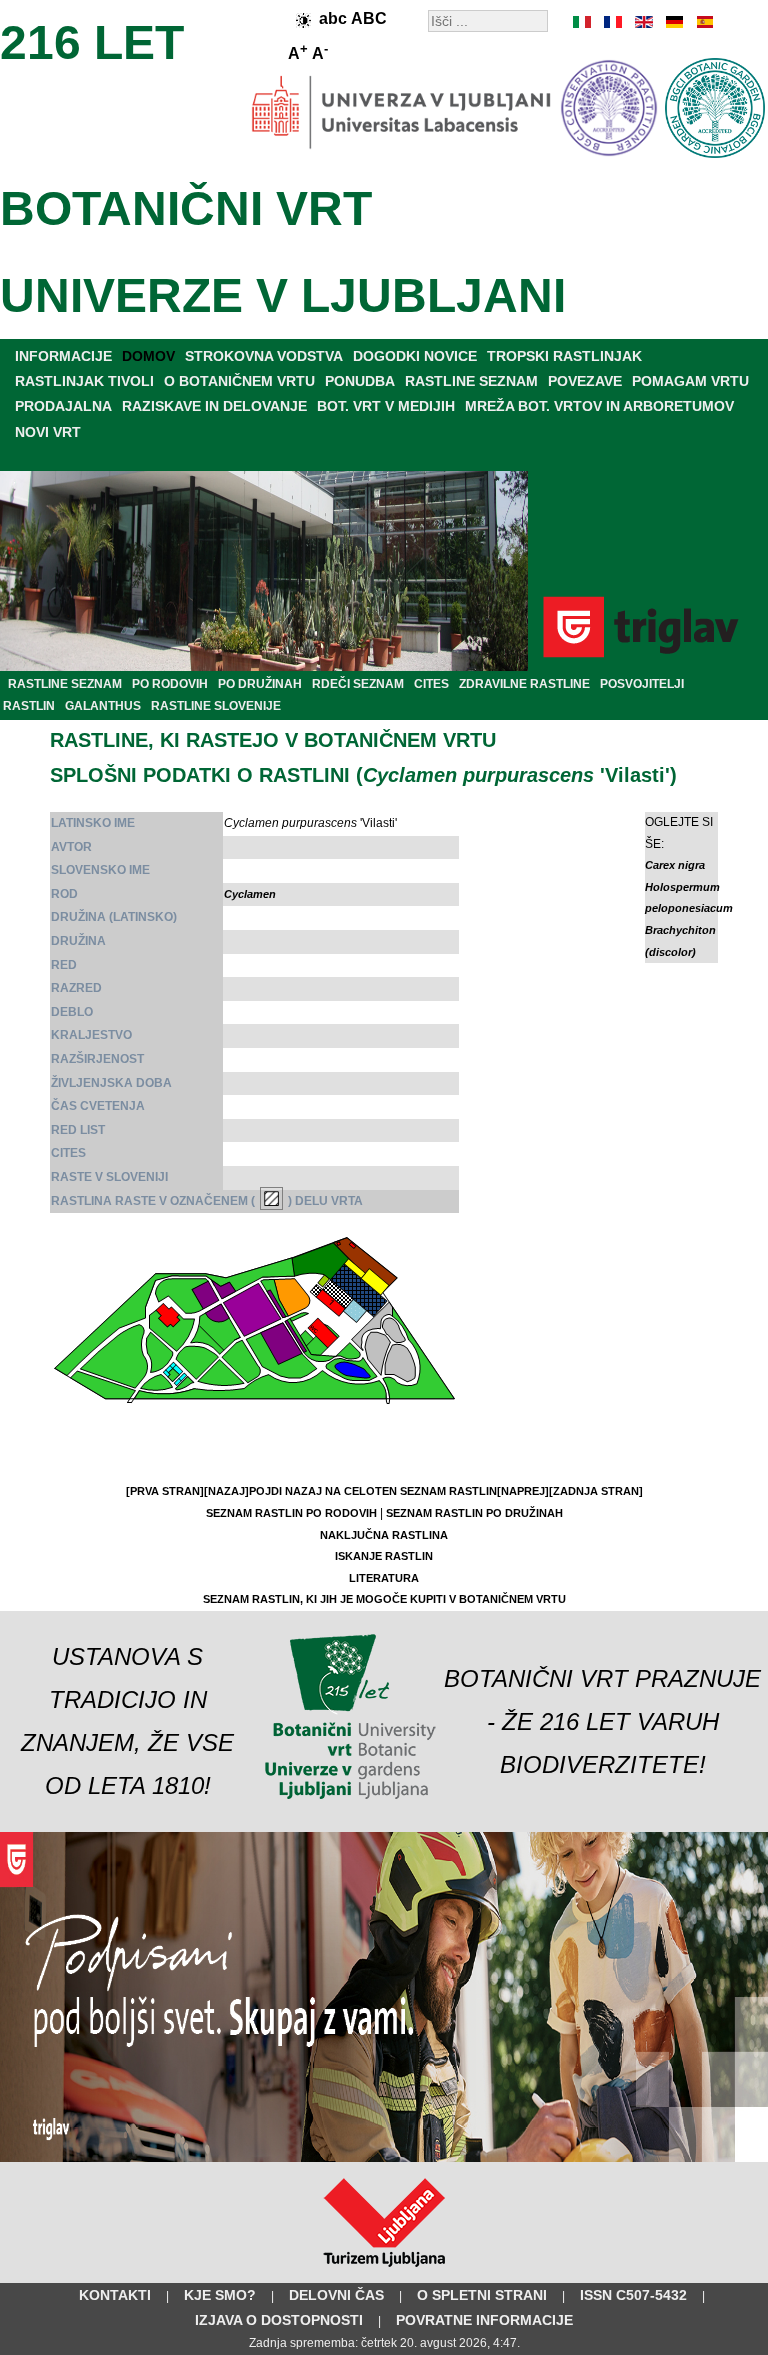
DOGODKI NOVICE (415, 356)
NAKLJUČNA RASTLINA (384, 1535)
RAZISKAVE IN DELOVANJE (214, 406)
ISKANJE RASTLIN (384, 1556)
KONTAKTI (115, 2295)
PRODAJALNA (63, 406)
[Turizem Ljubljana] (384, 2271)
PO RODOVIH (170, 684)
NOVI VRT (48, 432)
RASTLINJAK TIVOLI (84, 381)
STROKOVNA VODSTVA (264, 356)
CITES (431, 684)
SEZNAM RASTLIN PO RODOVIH (291, 1513)
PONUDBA (360, 381)
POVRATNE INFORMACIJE (484, 2320)
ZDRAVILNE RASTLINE (524, 684)
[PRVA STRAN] (165, 1491)
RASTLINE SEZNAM (471, 381)
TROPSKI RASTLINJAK (564, 356)
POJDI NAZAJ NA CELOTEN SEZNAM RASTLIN (373, 1491)
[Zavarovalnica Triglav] (384, 2158)
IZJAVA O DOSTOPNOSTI (279, 2320)
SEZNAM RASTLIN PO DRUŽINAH (474, 1513)
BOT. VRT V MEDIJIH (386, 406)
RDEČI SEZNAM (358, 684)
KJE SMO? (220, 2295)
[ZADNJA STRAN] (596, 1491)
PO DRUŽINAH (260, 684)
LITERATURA (384, 1578)
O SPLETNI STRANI (482, 2295)
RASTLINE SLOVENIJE (216, 706)
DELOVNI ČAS (336, 2295)
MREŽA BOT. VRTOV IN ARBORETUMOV (599, 406)
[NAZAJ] (226, 1491)
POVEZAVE (585, 381)
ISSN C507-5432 (633, 2295)
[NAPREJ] (523, 1491)
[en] (643, 22)
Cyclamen (250, 894)
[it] (583, 22)
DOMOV (148, 356)
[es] (703, 22)
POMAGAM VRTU (690, 381)
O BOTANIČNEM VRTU (239, 381)
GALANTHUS (103, 706)
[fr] (613, 22)
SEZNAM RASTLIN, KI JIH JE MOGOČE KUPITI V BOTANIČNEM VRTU (384, 1599)
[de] (673, 22)
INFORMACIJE (63, 356)
